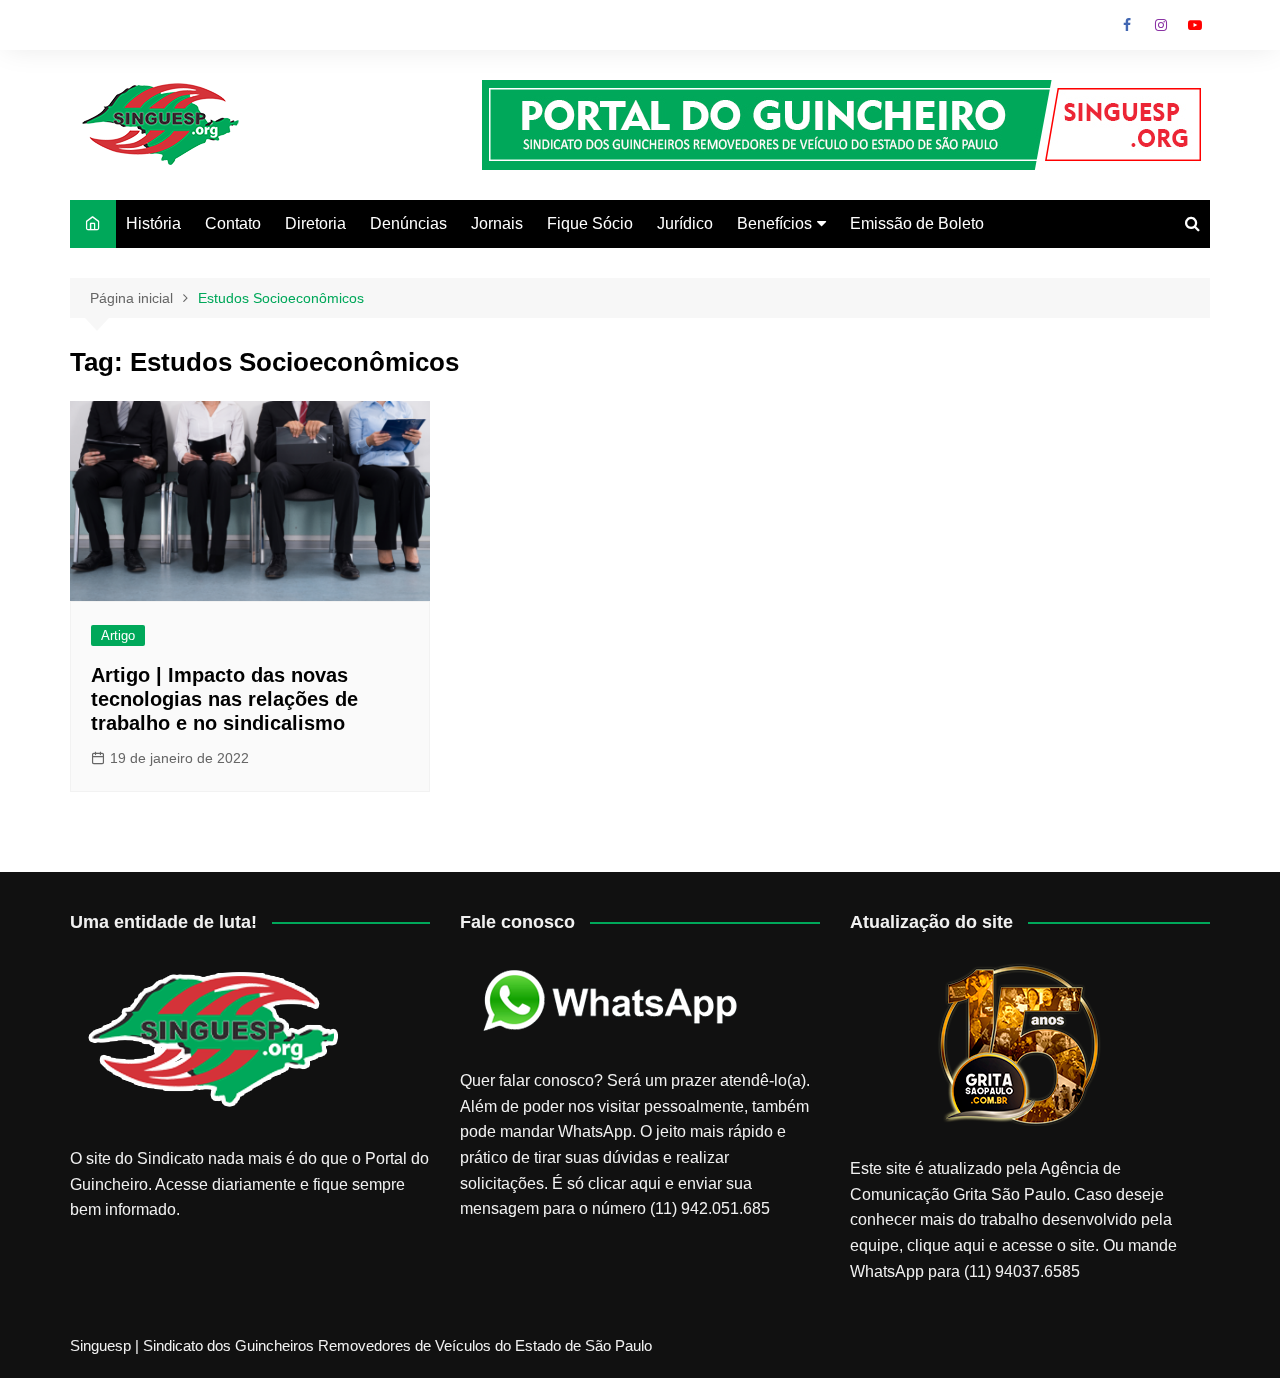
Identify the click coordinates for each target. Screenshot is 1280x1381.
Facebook (1127, 25)
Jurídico (685, 223)
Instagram (1161, 25)
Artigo (118, 635)
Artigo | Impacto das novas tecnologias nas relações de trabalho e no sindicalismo (224, 699)
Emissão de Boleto (917, 223)
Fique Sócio (590, 223)
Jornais (497, 223)
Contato (233, 223)
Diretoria (315, 223)
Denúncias (408, 223)
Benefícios (774, 223)
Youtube (1195, 25)
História (153, 223)
